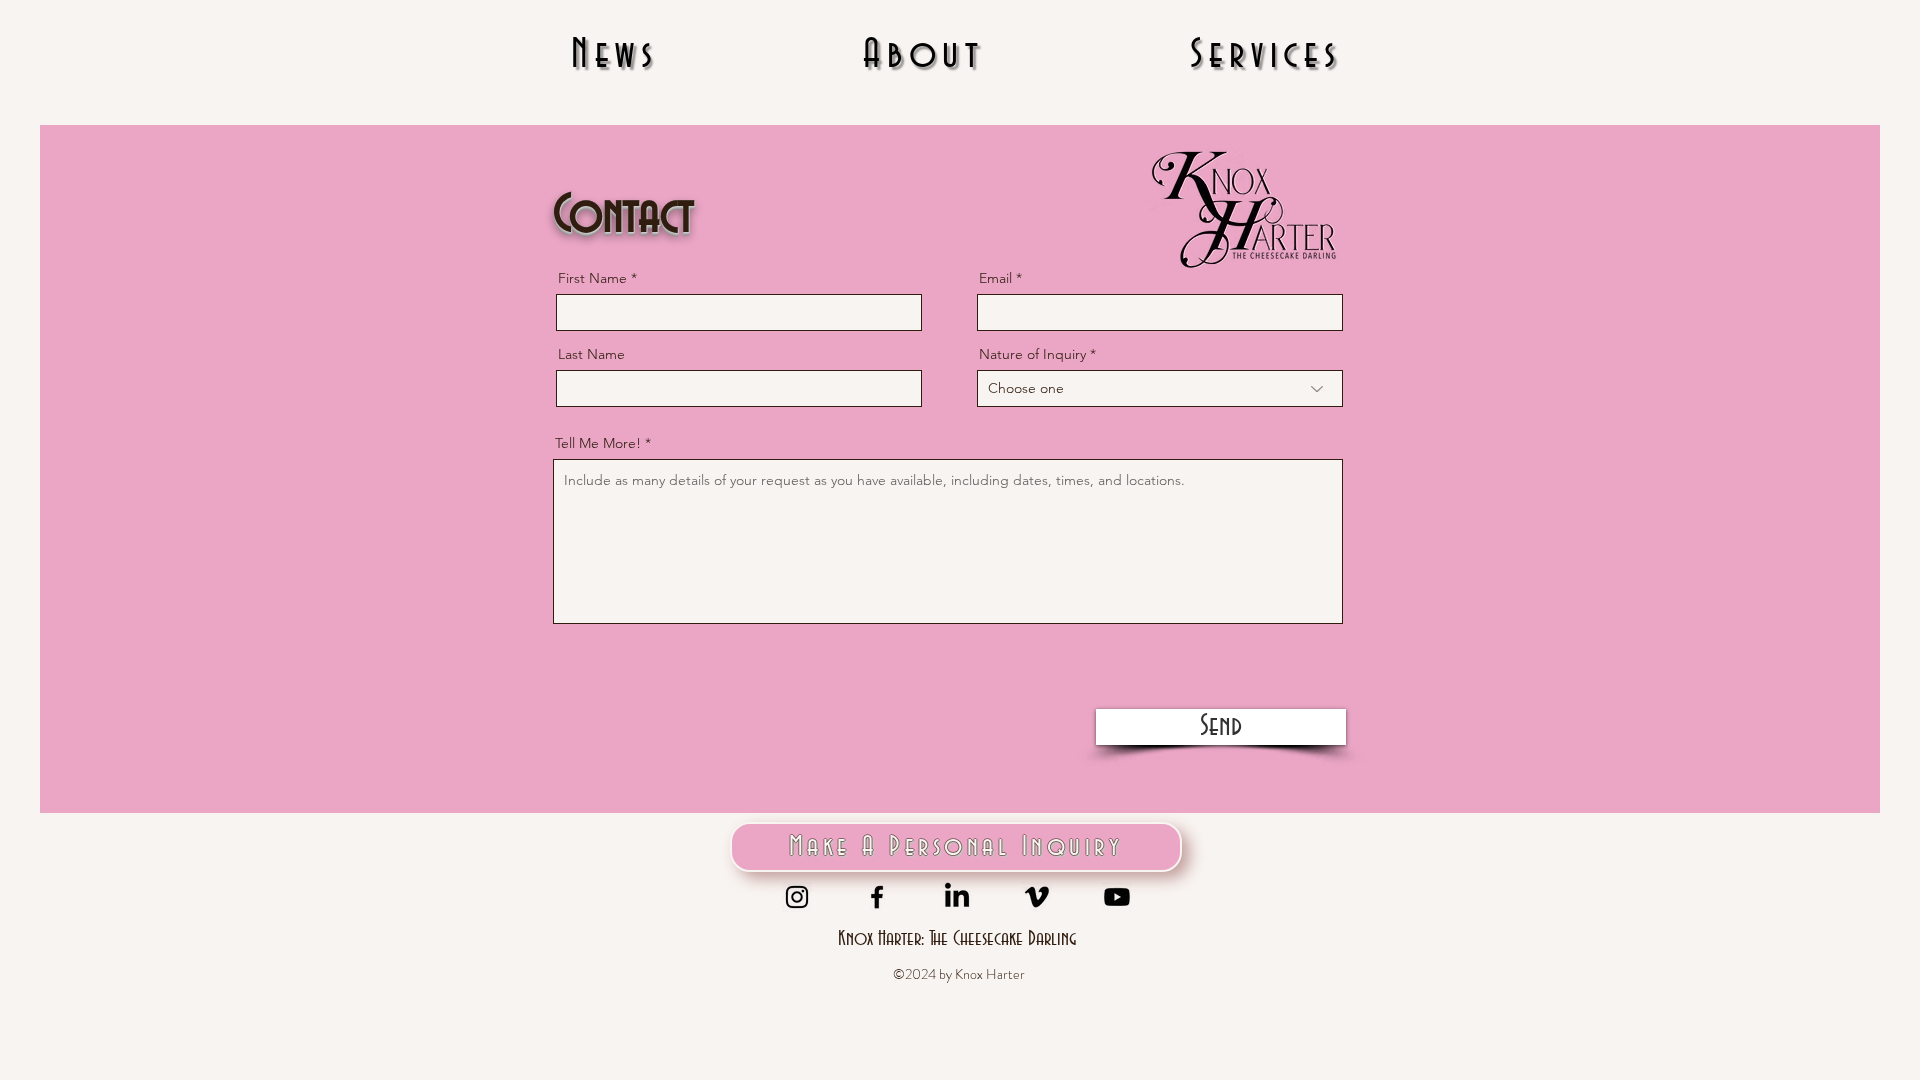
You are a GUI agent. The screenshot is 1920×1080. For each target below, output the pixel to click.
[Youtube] (1117, 897)
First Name (592, 278)
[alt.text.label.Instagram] (797, 897)
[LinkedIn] (957, 897)
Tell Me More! (598, 443)
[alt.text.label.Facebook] (877, 897)
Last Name (591, 354)
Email (995, 278)
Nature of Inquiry (1032, 354)
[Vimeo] (1037, 897)
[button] (1265, 56)
